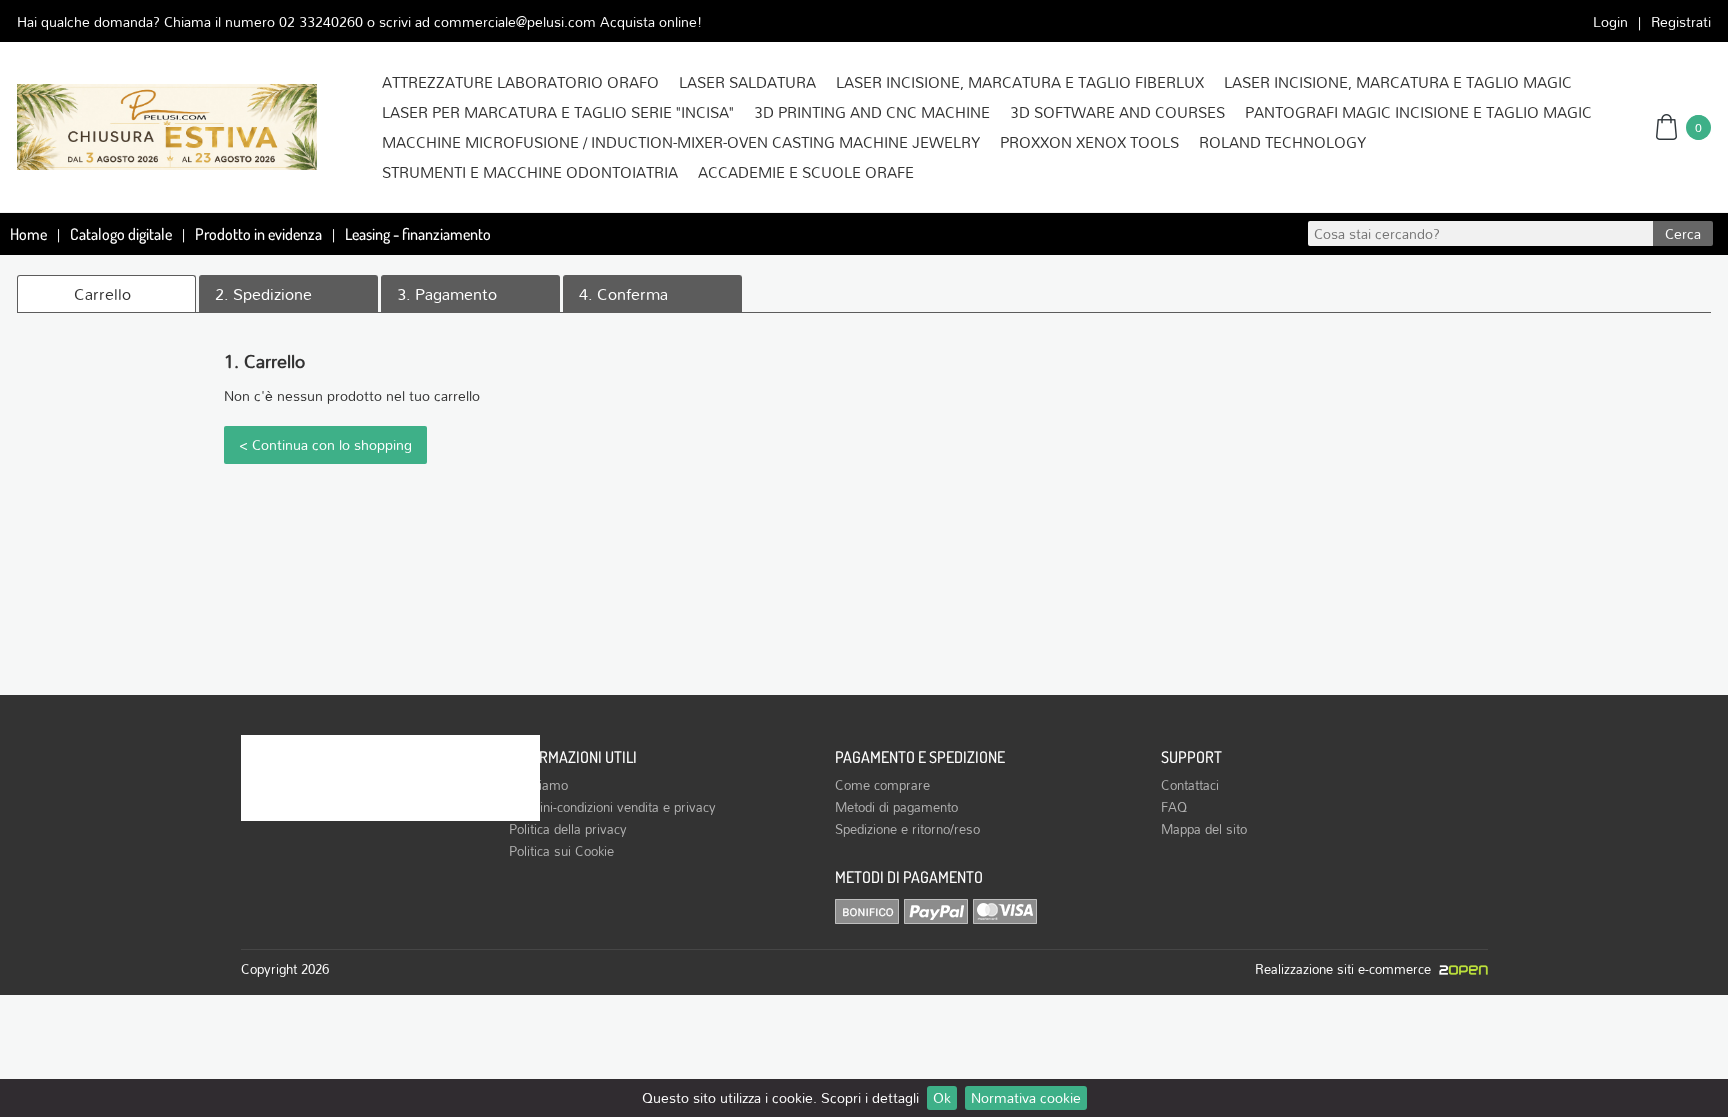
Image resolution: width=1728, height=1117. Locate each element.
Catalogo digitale (121, 234)
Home (28, 234)
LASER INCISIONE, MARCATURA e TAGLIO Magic (1398, 82)
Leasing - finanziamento (418, 234)
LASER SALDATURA (747, 82)
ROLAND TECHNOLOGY (1282, 142)
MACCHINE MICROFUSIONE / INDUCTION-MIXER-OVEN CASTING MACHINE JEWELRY (681, 142)
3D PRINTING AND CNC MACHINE (872, 112)
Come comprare (882, 785)
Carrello (102, 294)
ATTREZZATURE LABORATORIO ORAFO (520, 82)
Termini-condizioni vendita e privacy (612, 807)
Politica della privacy (568, 829)
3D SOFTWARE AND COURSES (1117, 112)
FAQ (1174, 807)
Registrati (1681, 21)
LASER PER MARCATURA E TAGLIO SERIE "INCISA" (558, 112)
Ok (942, 1098)
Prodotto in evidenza (258, 234)
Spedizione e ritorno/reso (907, 829)
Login (1610, 21)
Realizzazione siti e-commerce (1347, 969)
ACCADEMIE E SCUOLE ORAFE (806, 172)
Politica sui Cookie (561, 851)
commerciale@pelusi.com (515, 21)
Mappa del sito (1204, 829)
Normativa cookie (1026, 1098)
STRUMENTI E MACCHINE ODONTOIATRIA (530, 172)
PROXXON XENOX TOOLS (1089, 142)
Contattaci (1190, 785)
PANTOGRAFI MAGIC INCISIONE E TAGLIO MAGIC (1418, 112)
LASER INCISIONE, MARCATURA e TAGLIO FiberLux (1020, 82)
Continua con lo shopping (332, 444)
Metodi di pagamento (896, 807)
